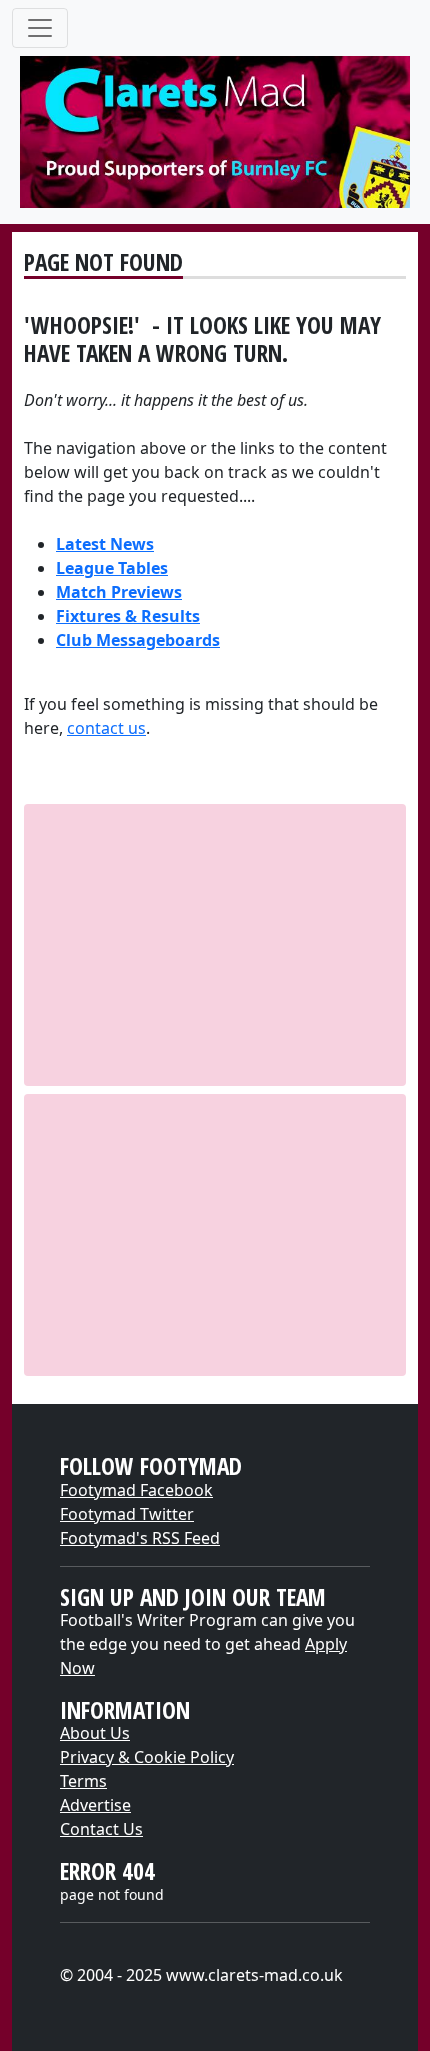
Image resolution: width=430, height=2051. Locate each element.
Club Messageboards (138, 640)
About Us (95, 1733)
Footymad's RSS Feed (140, 1538)
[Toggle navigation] (40, 28)
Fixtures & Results (128, 616)
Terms (83, 1781)
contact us (106, 728)
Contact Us (101, 1829)
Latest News (105, 544)
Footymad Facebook (136, 1490)
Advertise (95, 1805)
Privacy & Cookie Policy (147, 1757)
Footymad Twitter (127, 1514)
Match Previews (119, 592)
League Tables (112, 568)
